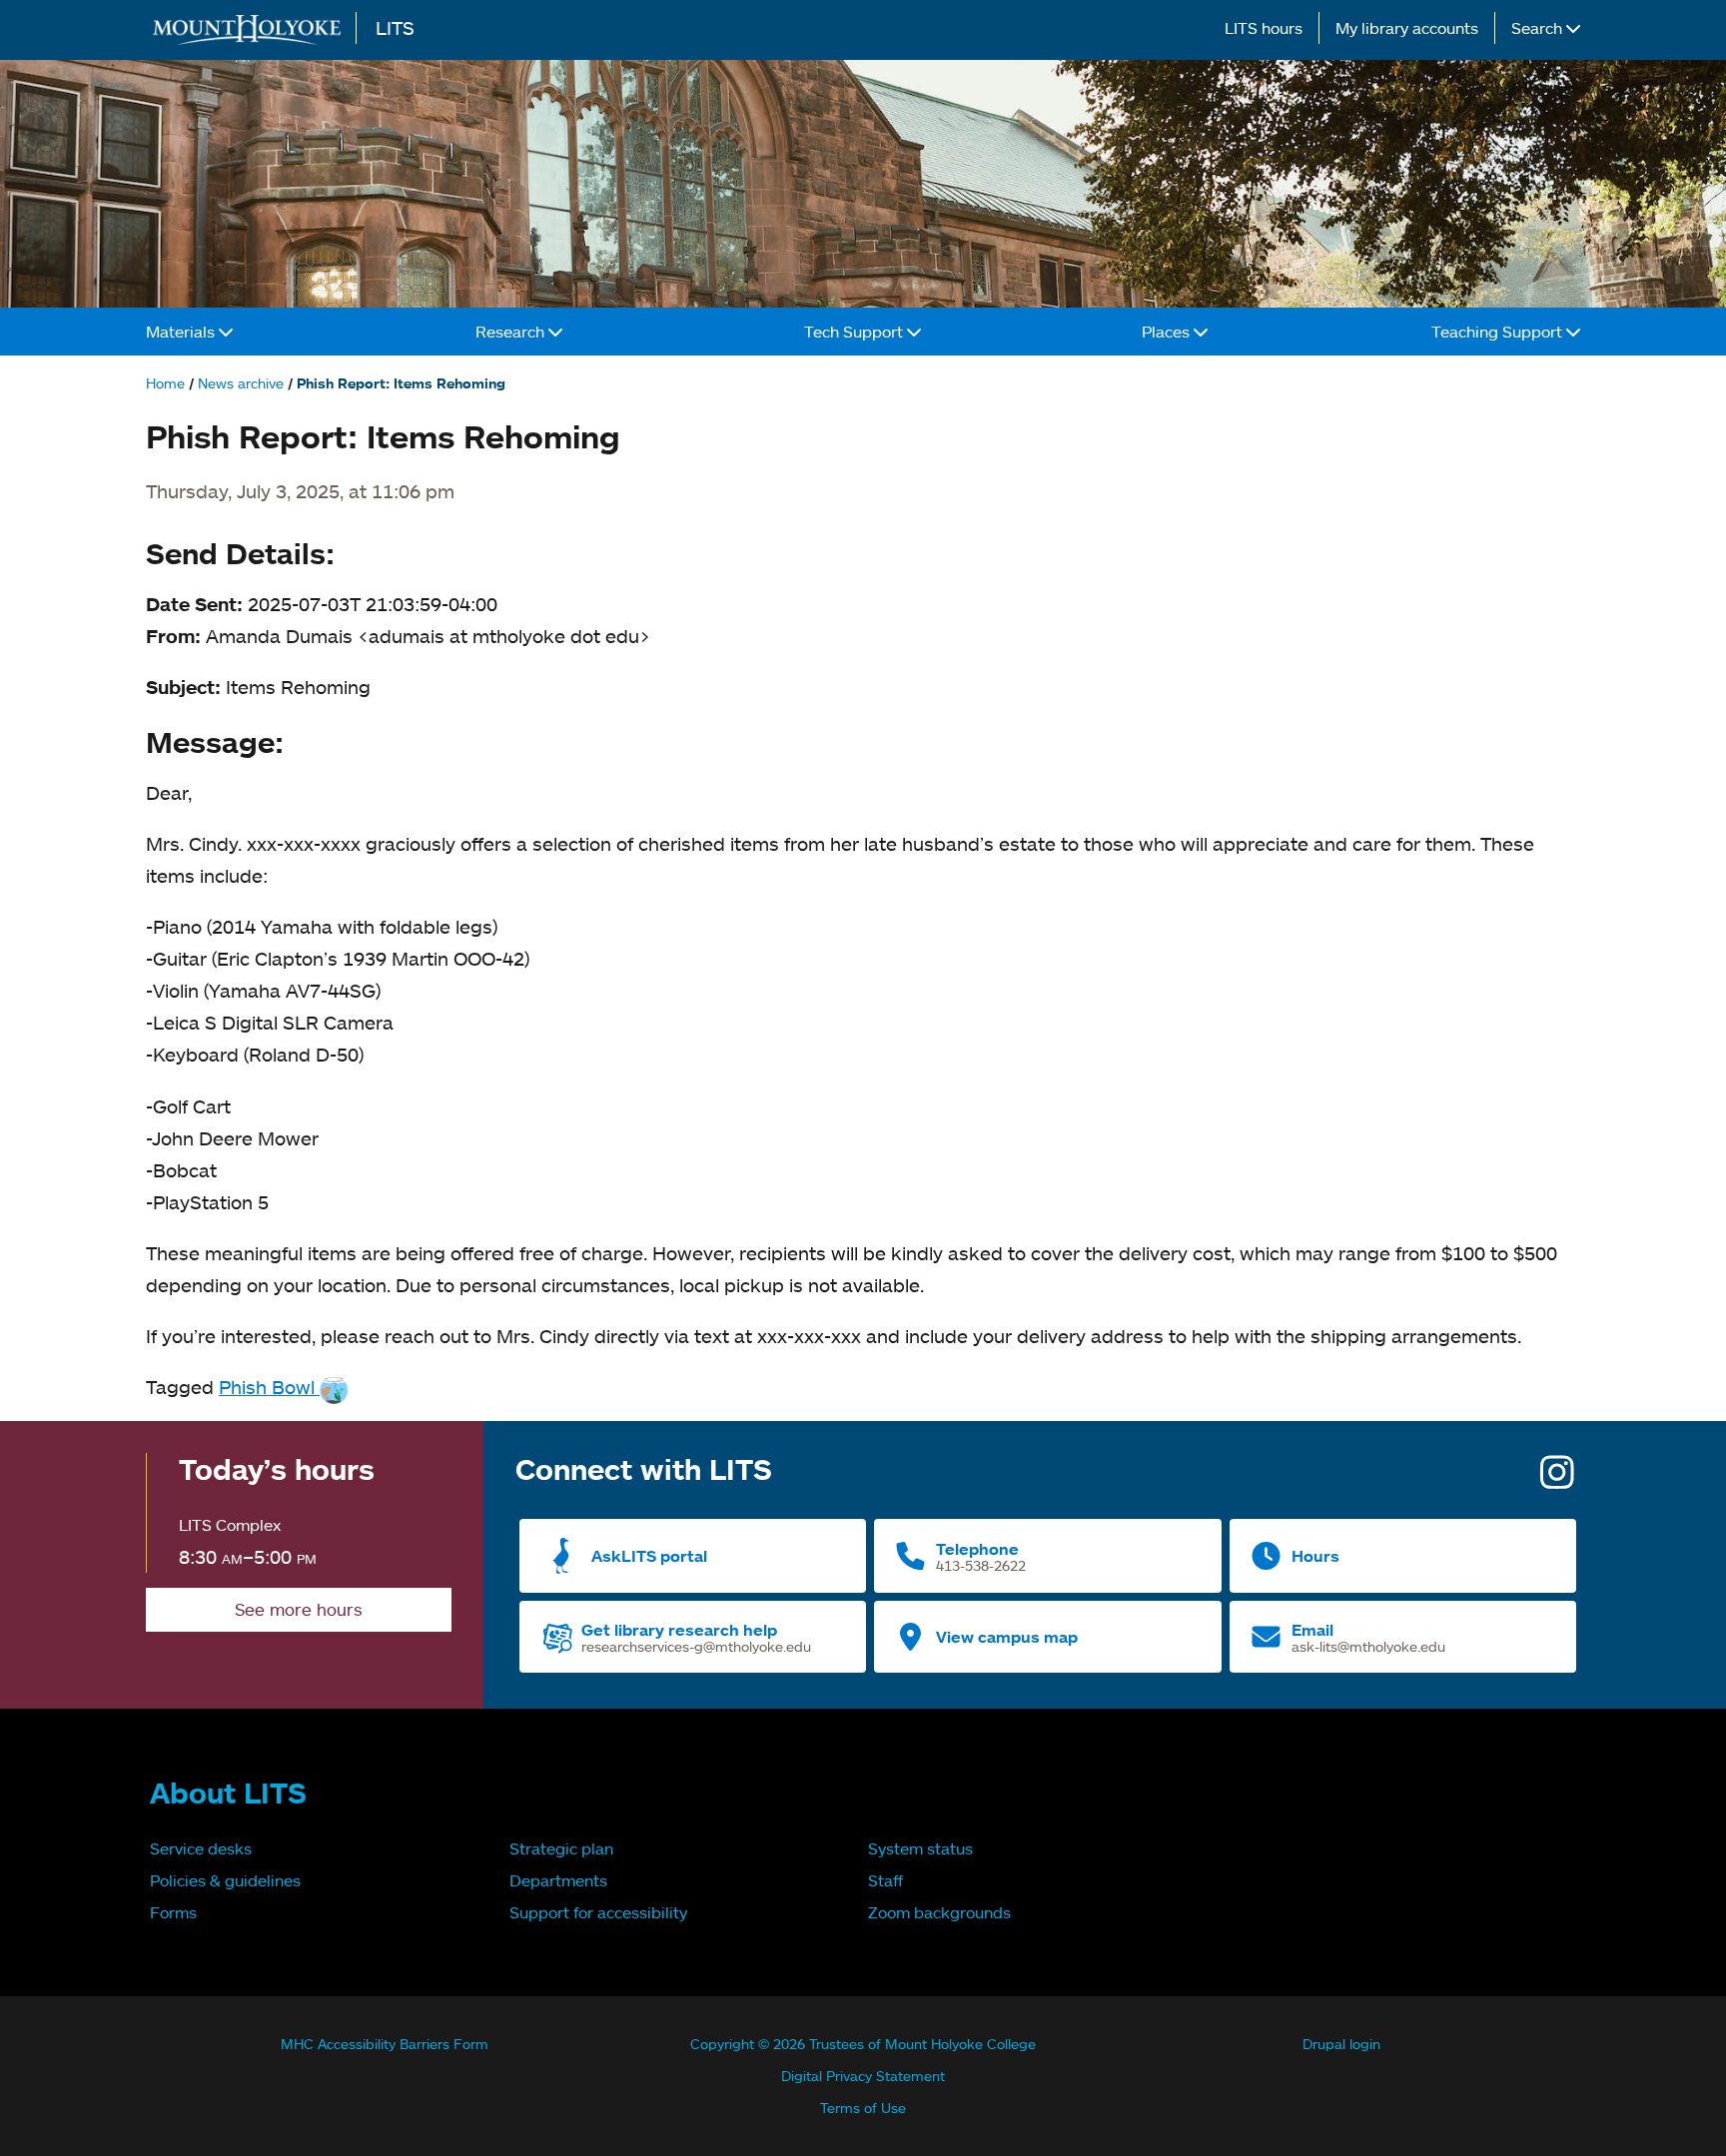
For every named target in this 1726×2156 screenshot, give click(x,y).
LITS (395, 27)
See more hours (299, 1609)
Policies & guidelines (225, 1880)
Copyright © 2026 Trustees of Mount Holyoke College (863, 2044)
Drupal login (1341, 2044)
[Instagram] (1557, 1479)
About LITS (228, 1793)
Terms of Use (863, 2108)
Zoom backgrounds (939, 1912)
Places (1168, 332)
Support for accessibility (598, 1912)
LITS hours (1264, 28)
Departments (558, 1880)
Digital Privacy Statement (863, 2076)
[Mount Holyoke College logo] (251, 29)
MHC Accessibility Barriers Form (385, 2044)
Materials (182, 332)
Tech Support (856, 332)
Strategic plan (561, 1848)
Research (512, 332)
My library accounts (1407, 28)
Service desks (201, 1848)
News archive (241, 383)
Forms (173, 1912)
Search (1539, 28)
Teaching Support (1499, 332)
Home (165, 383)
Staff (885, 1880)
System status (920, 1848)
